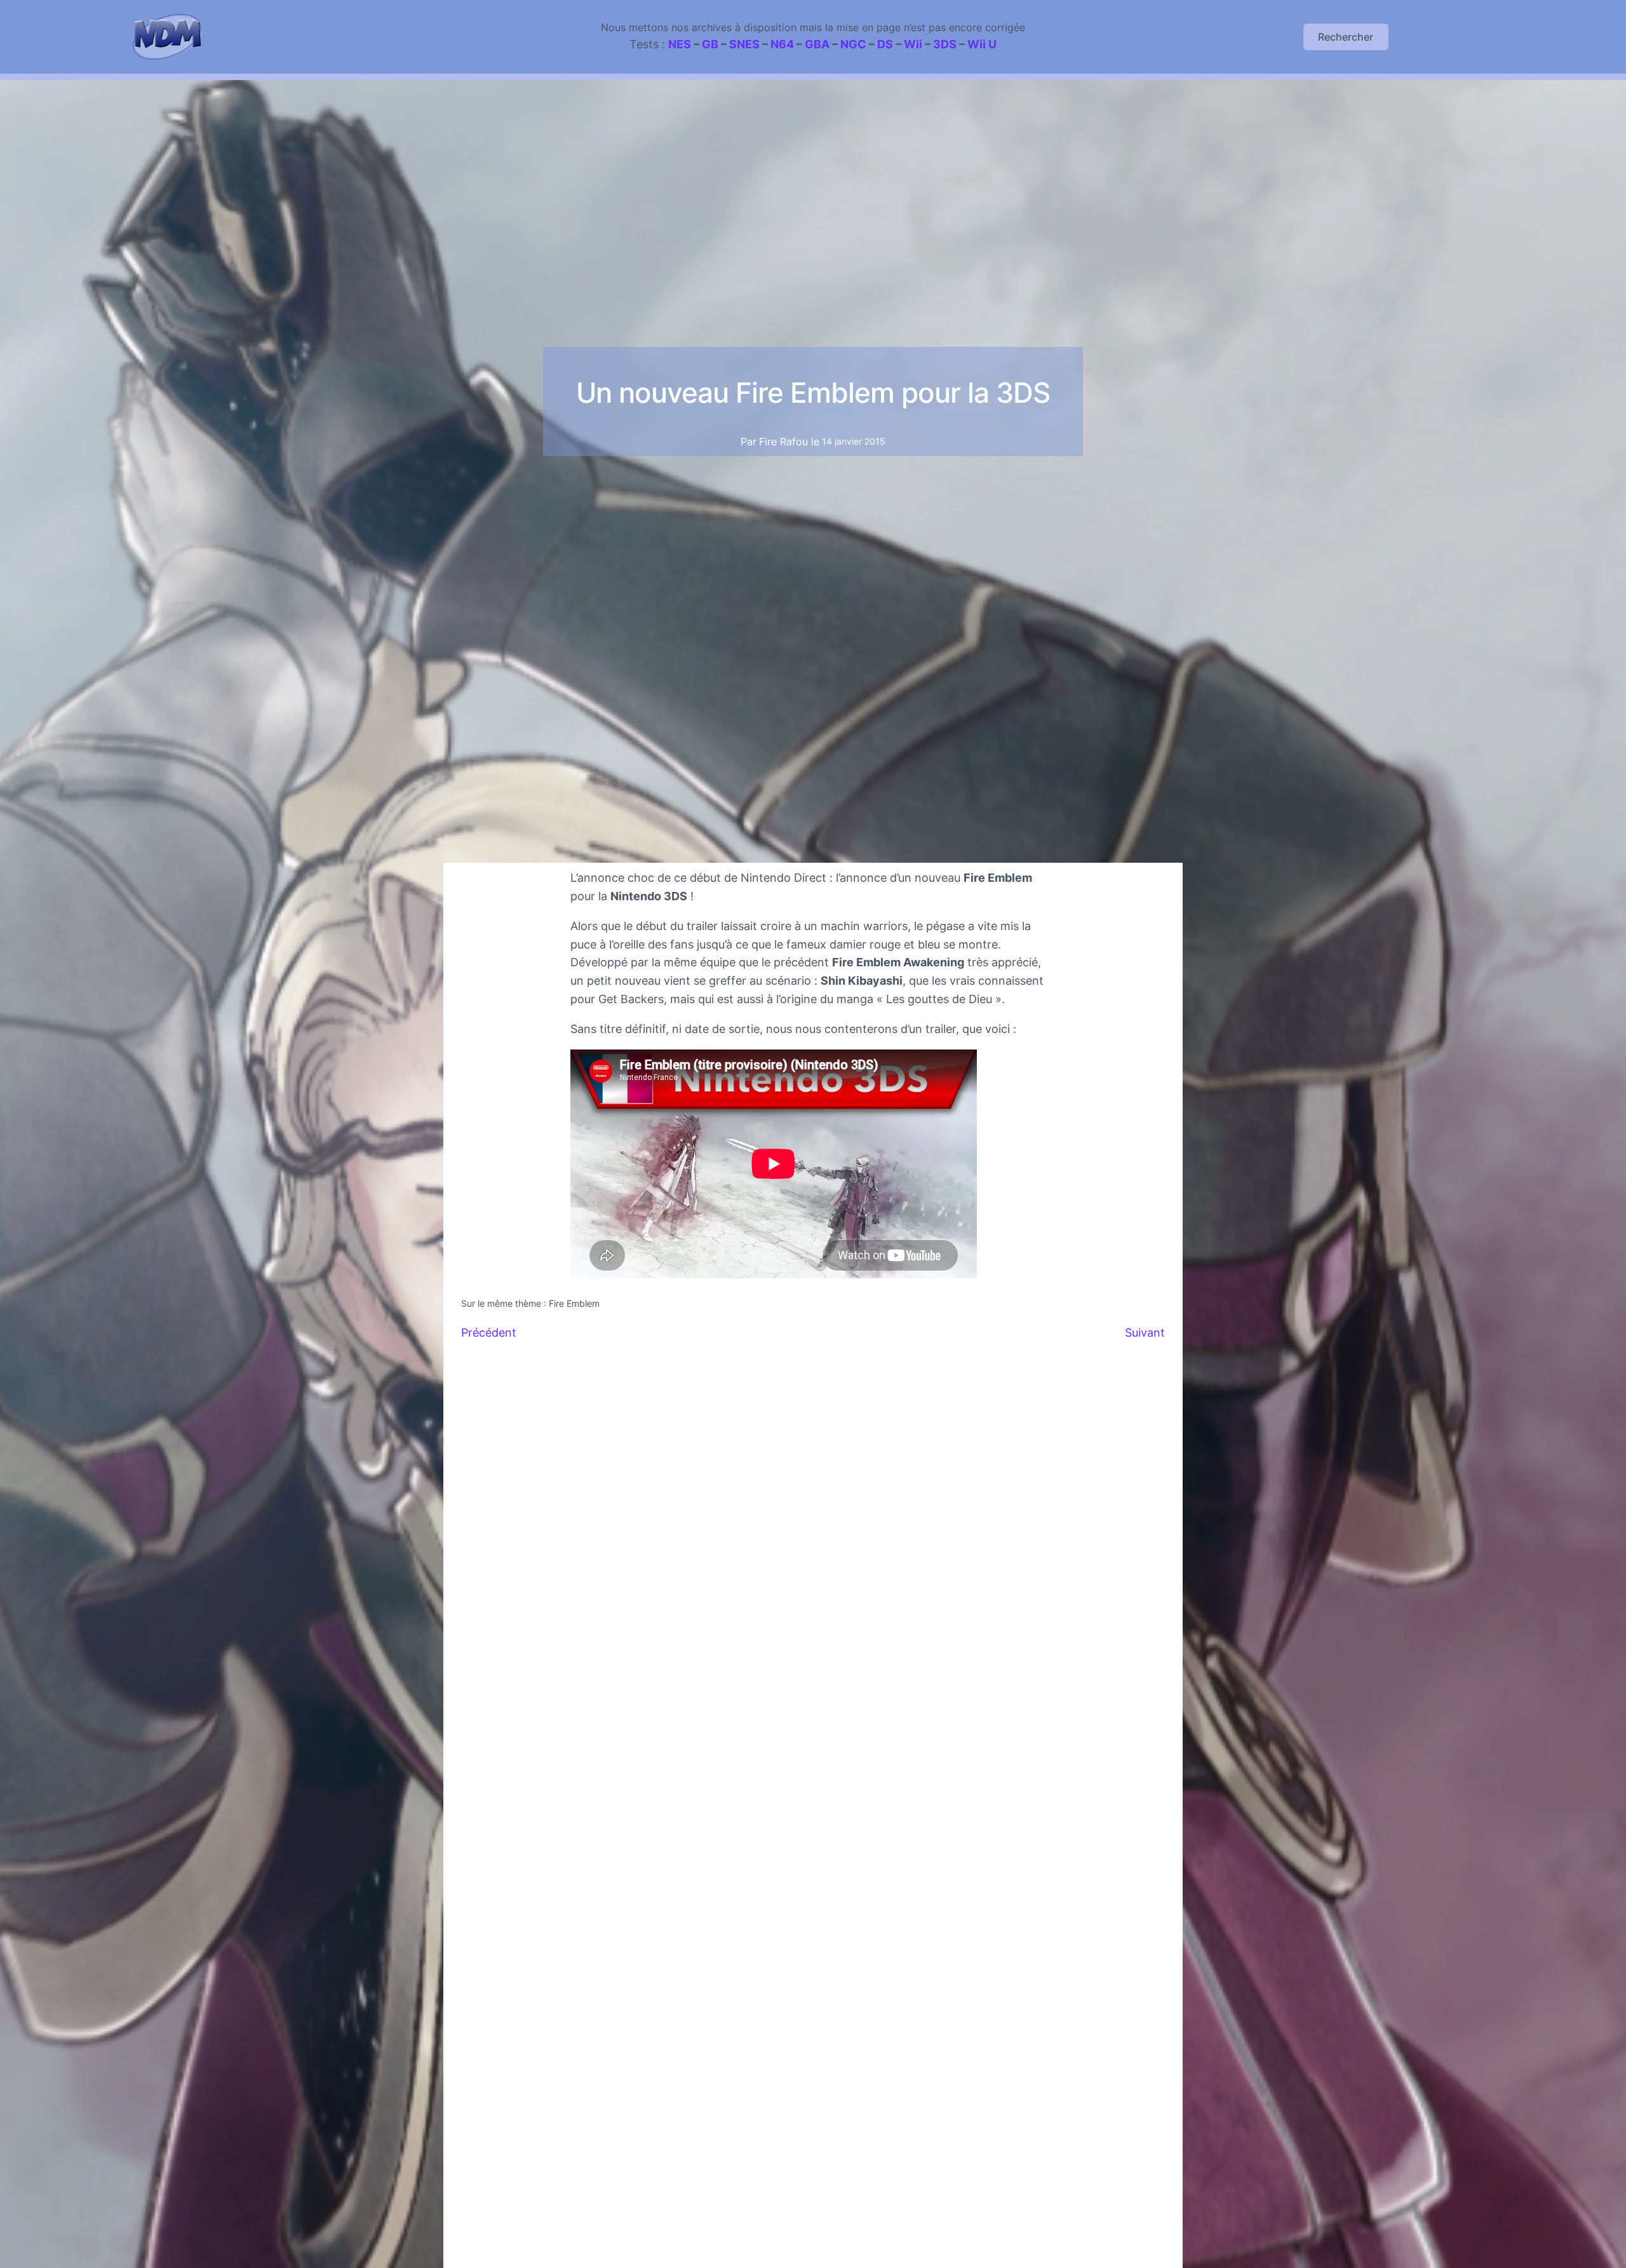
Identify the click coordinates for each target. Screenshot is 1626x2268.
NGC (853, 44)
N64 (782, 44)
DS (885, 44)
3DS (945, 44)
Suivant (1145, 1333)
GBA (817, 44)
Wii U (982, 44)
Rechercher (1346, 37)
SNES (744, 44)
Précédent (489, 1333)
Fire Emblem (574, 1303)
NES (680, 44)
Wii (913, 44)
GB (710, 44)
